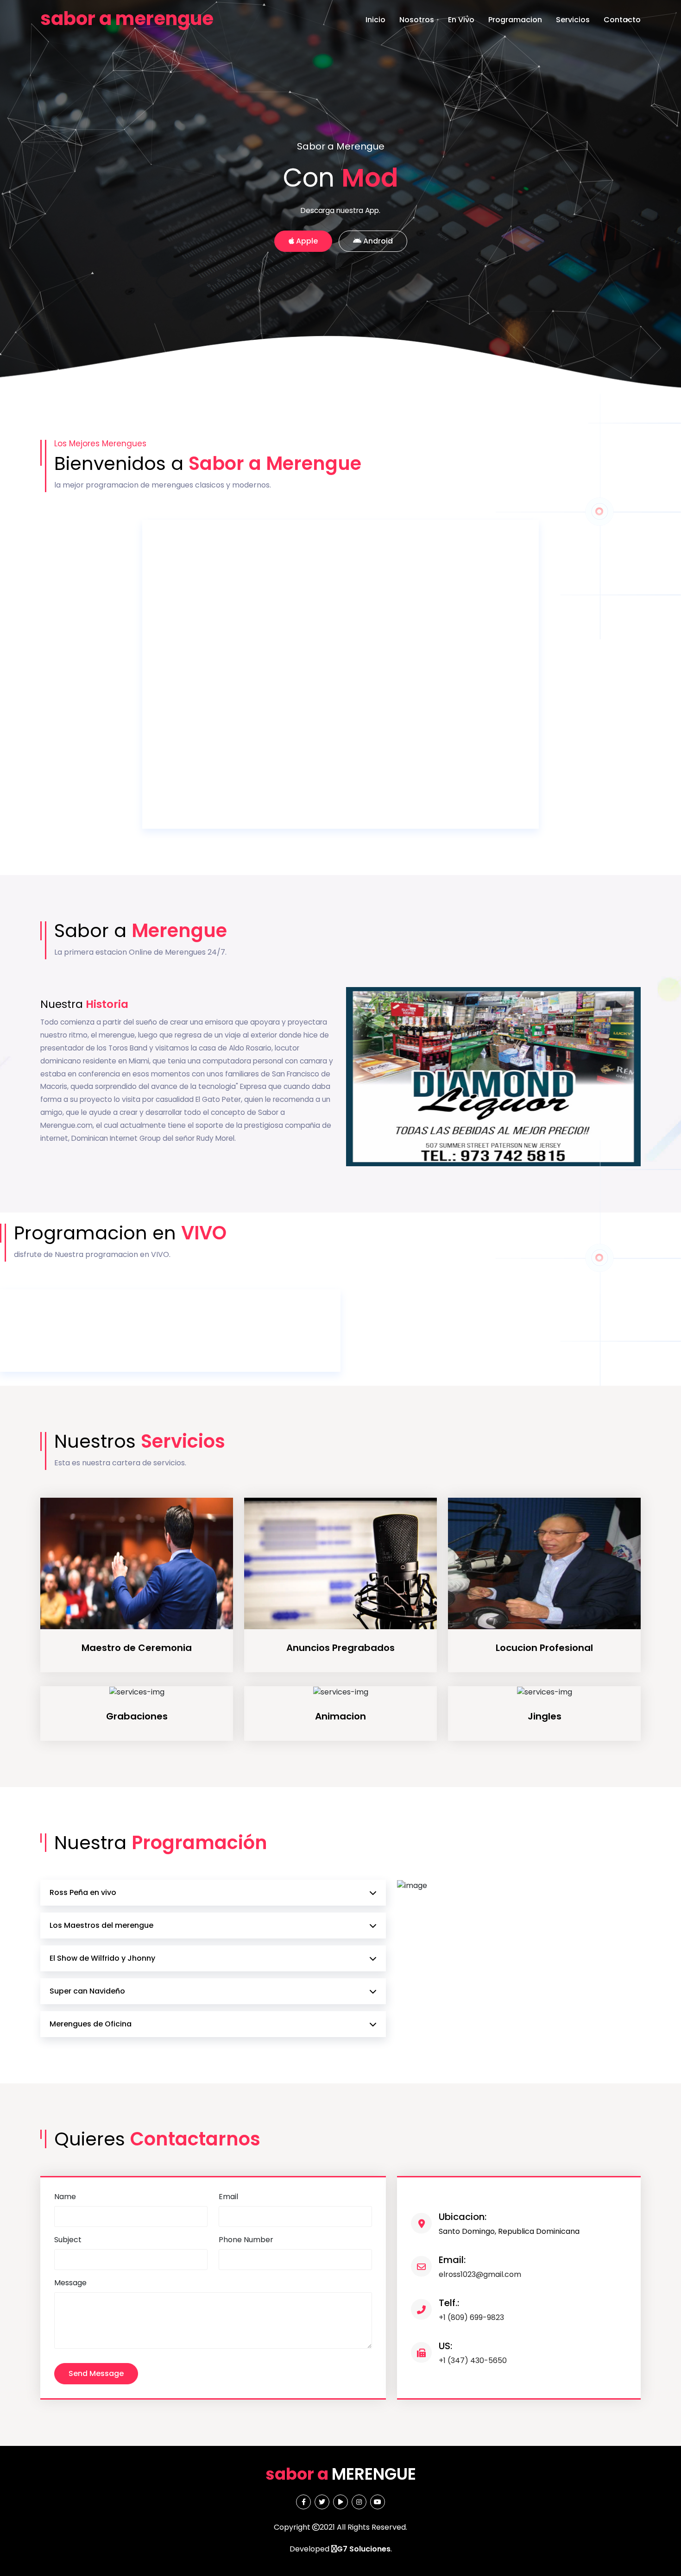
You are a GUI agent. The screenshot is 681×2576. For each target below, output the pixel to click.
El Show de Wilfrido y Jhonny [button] (102, 1958)
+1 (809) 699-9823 (471, 2310)
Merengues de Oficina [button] (91, 2024)
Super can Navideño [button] (87, 1991)
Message (70, 2283)
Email (228, 2197)
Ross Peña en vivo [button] (83, 1892)
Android (377, 241)
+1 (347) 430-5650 (473, 2353)
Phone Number (246, 2240)
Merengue (341, 2474)
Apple (306, 241)
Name (65, 2197)
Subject (68, 2240)
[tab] (213, 1893)
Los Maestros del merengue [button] (101, 1925)
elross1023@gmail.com (480, 2267)
